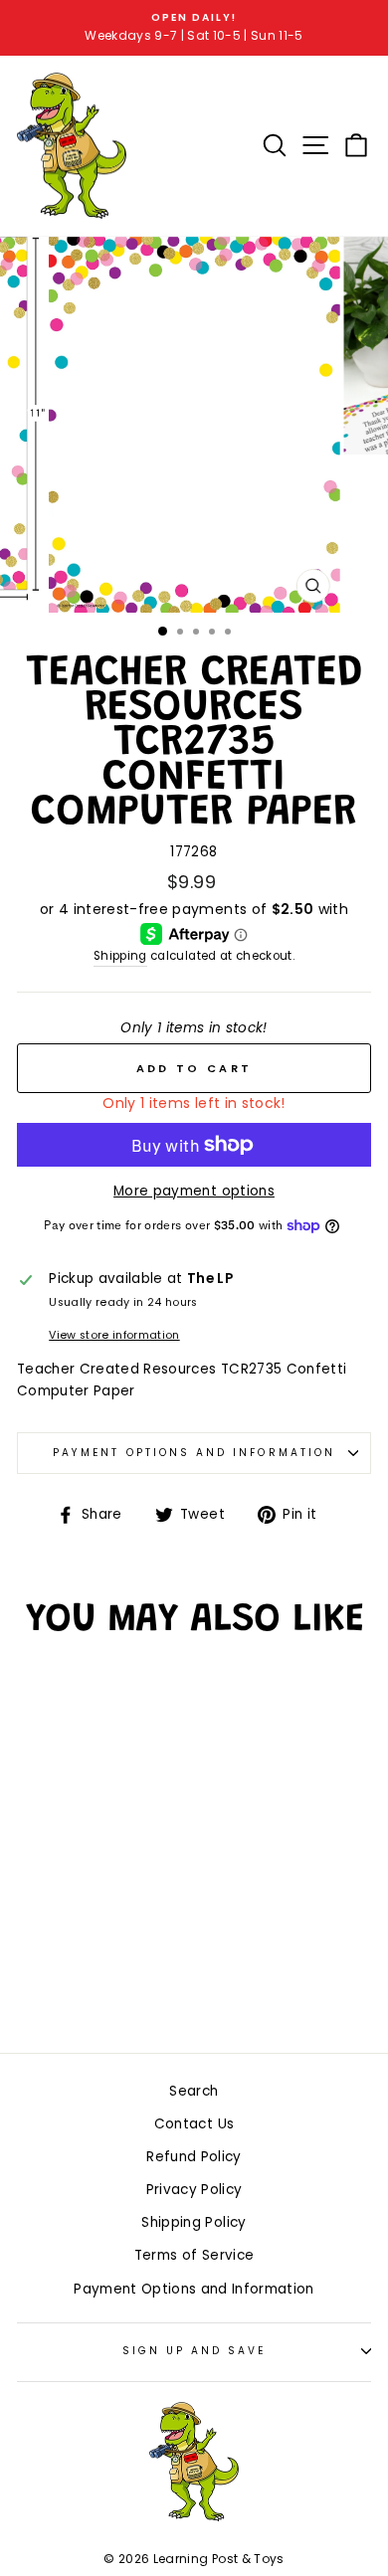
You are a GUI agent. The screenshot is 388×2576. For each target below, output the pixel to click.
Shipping (120, 956)
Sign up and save (194, 2351)
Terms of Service (194, 2255)
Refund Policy (194, 2157)
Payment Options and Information (194, 1453)
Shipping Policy (194, 2222)
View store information (114, 1335)
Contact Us (194, 2124)
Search (194, 2091)
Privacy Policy (194, 2190)
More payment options (194, 1191)
